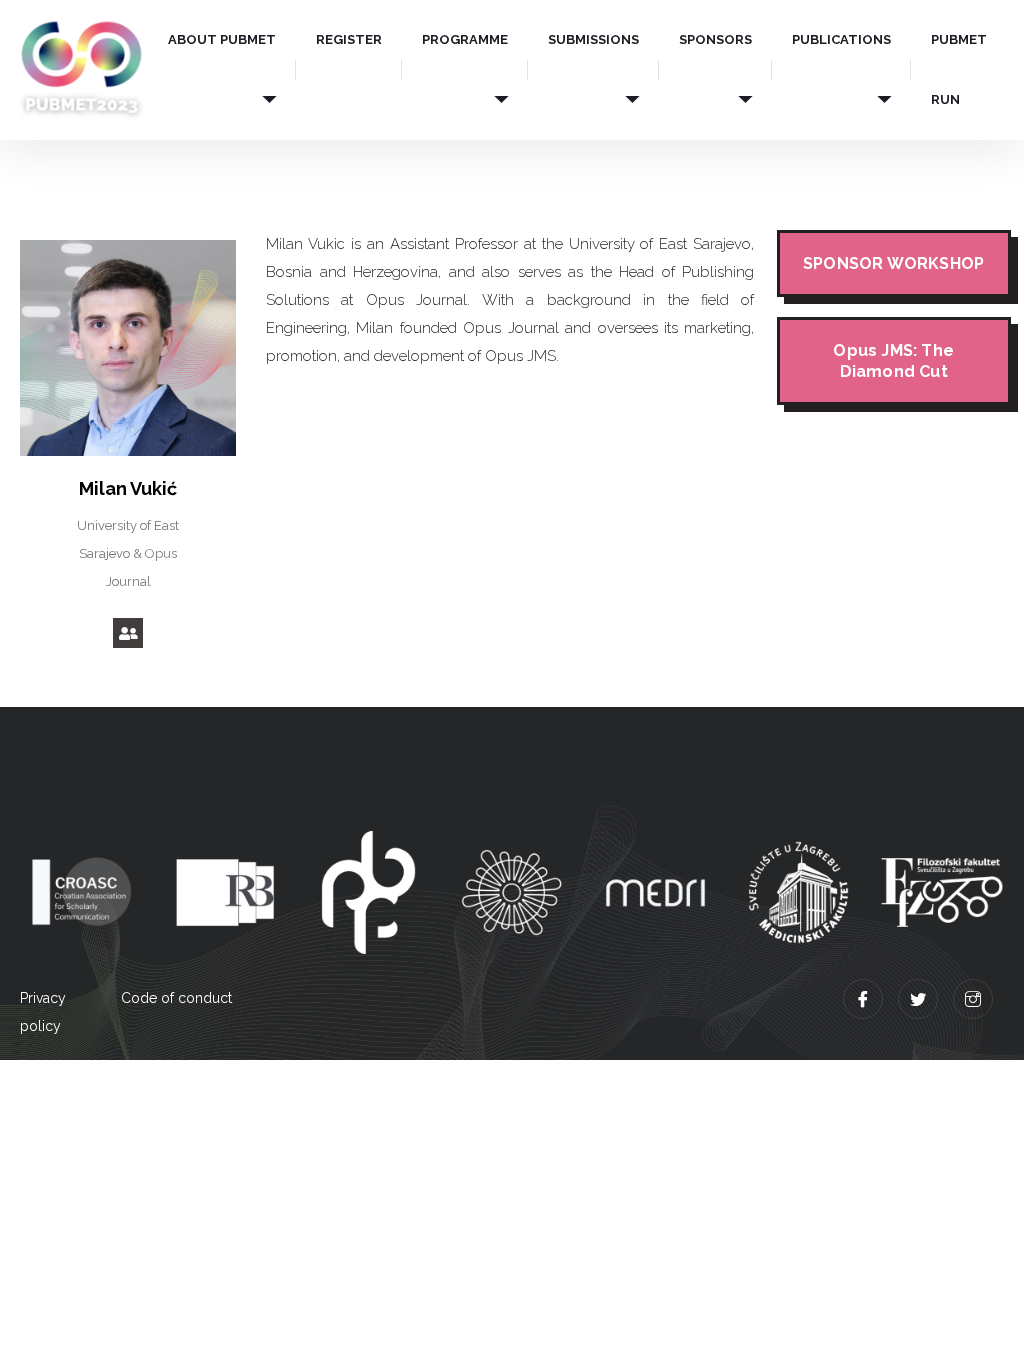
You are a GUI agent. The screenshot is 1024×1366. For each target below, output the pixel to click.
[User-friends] (128, 633)
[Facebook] (863, 999)
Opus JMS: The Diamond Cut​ (893, 361)
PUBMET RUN (959, 69)
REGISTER (349, 39)
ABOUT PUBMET (222, 39)
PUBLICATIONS (841, 39)
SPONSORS (715, 39)
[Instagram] (973, 999)
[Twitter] (918, 999)
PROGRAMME (465, 39)
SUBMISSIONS (593, 39)
